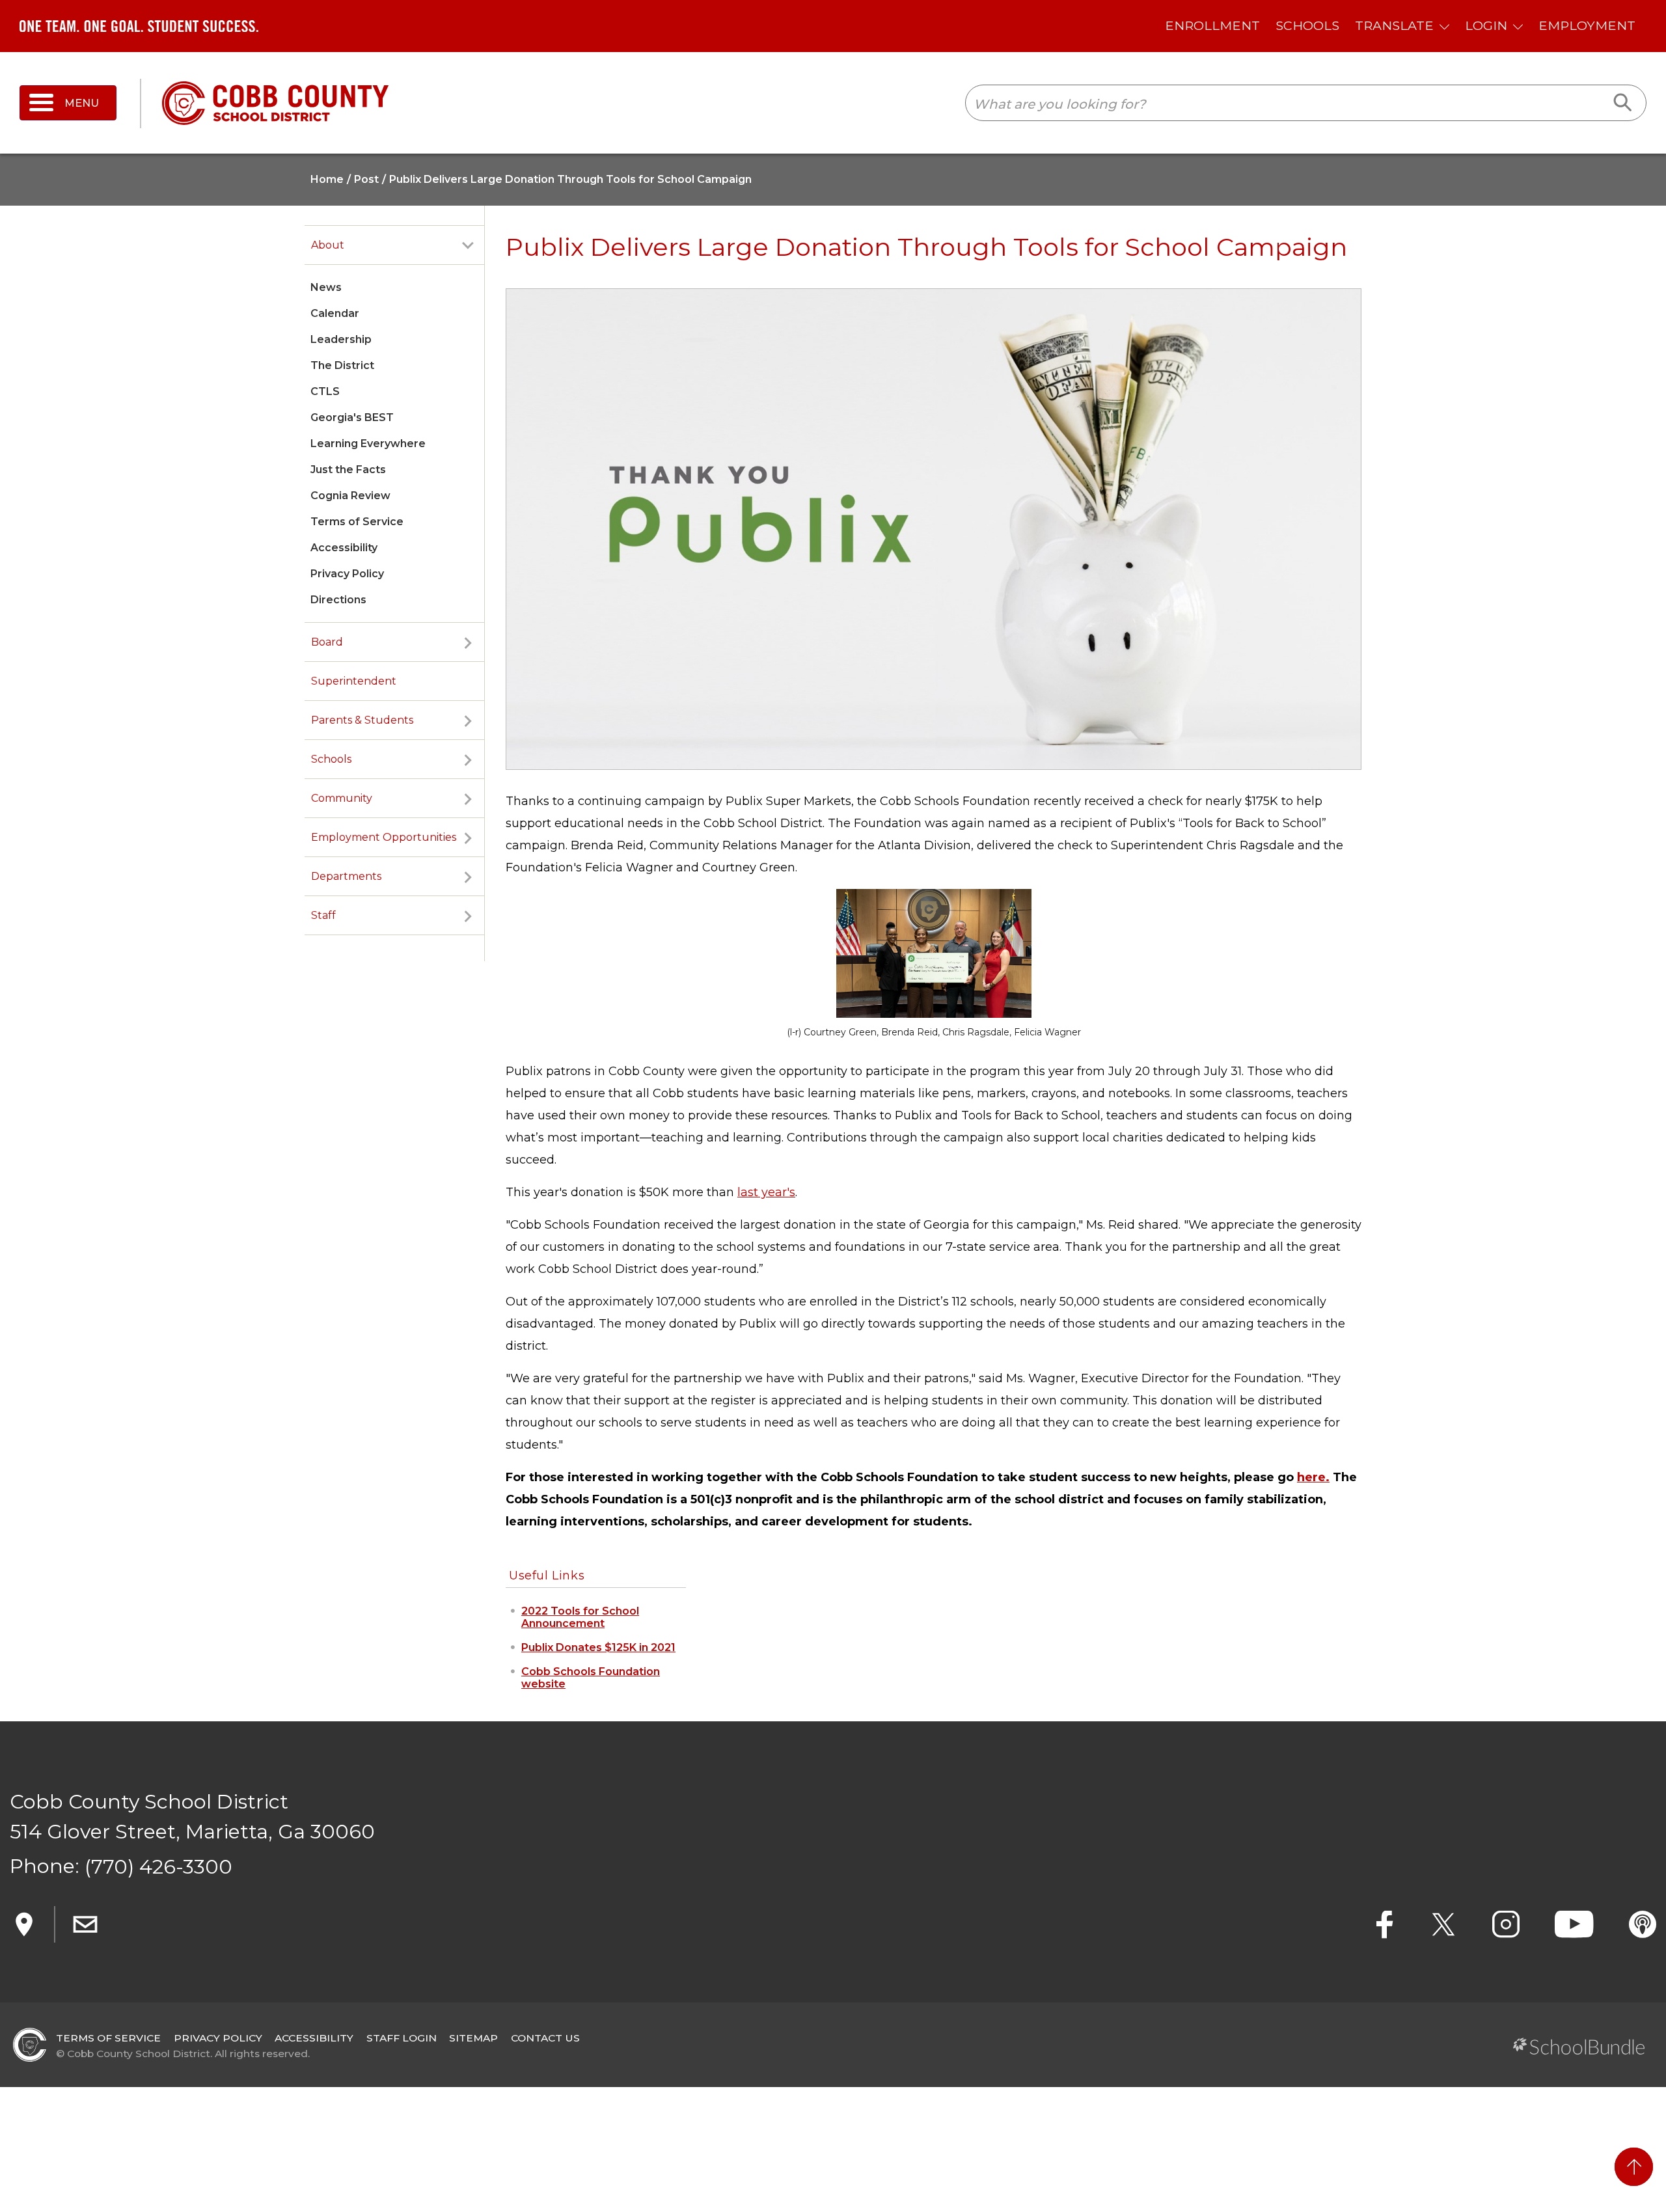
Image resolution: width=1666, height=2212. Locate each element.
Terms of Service (357, 522)
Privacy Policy (347, 574)
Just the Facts (348, 470)
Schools (331, 759)
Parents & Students (362, 720)
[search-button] (1623, 103)
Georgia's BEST (352, 417)
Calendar (335, 313)
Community (342, 798)
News (326, 287)
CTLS (325, 391)
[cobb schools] (275, 102)
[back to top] (1634, 2167)
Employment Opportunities (384, 837)
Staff (323, 915)
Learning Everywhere (368, 444)
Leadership (341, 339)
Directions (338, 600)
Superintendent (354, 681)
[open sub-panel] (468, 245)
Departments (346, 876)
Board (327, 642)
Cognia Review (350, 496)
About (328, 245)
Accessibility (344, 548)
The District (342, 365)
